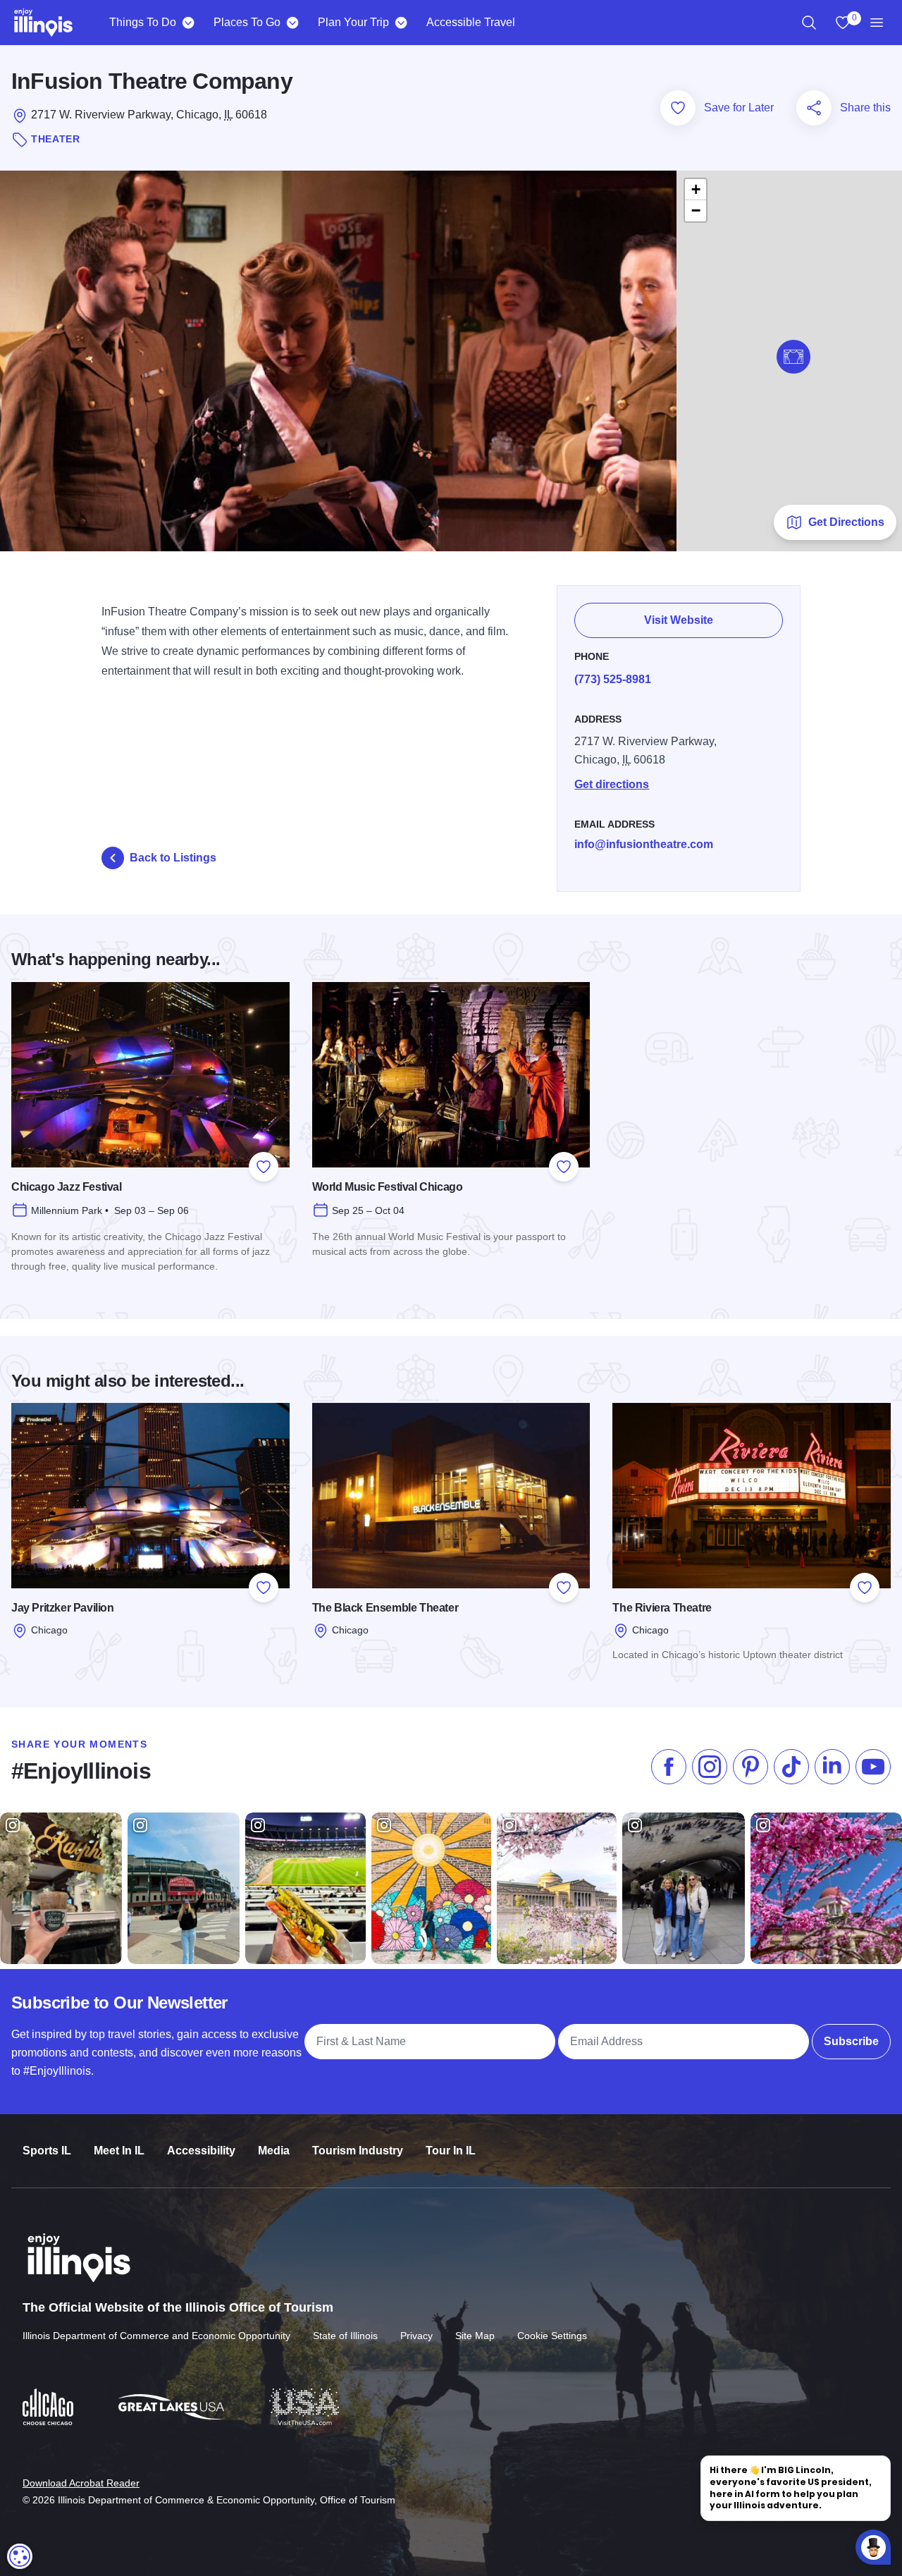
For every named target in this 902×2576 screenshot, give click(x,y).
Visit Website (679, 620)
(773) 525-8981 (613, 679)
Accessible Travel (471, 22)
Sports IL (47, 2151)
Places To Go (247, 22)
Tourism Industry (358, 2151)
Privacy (416, 2336)
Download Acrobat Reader (81, 2483)
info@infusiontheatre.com (644, 844)
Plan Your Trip (353, 22)
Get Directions (846, 522)
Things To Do (143, 22)
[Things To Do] (188, 23)
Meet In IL (119, 2151)
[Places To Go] (292, 23)
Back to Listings (173, 858)
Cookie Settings (552, 2336)
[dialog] (20, 2556)
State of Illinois (345, 2336)
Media (274, 2151)
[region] (809, 23)
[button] (793, 357)
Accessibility (201, 2151)
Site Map (475, 2336)
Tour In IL (451, 2151)
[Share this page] (814, 108)
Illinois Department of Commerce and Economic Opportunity (156, 2336)
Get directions (612, 784)
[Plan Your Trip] (401, 23)
